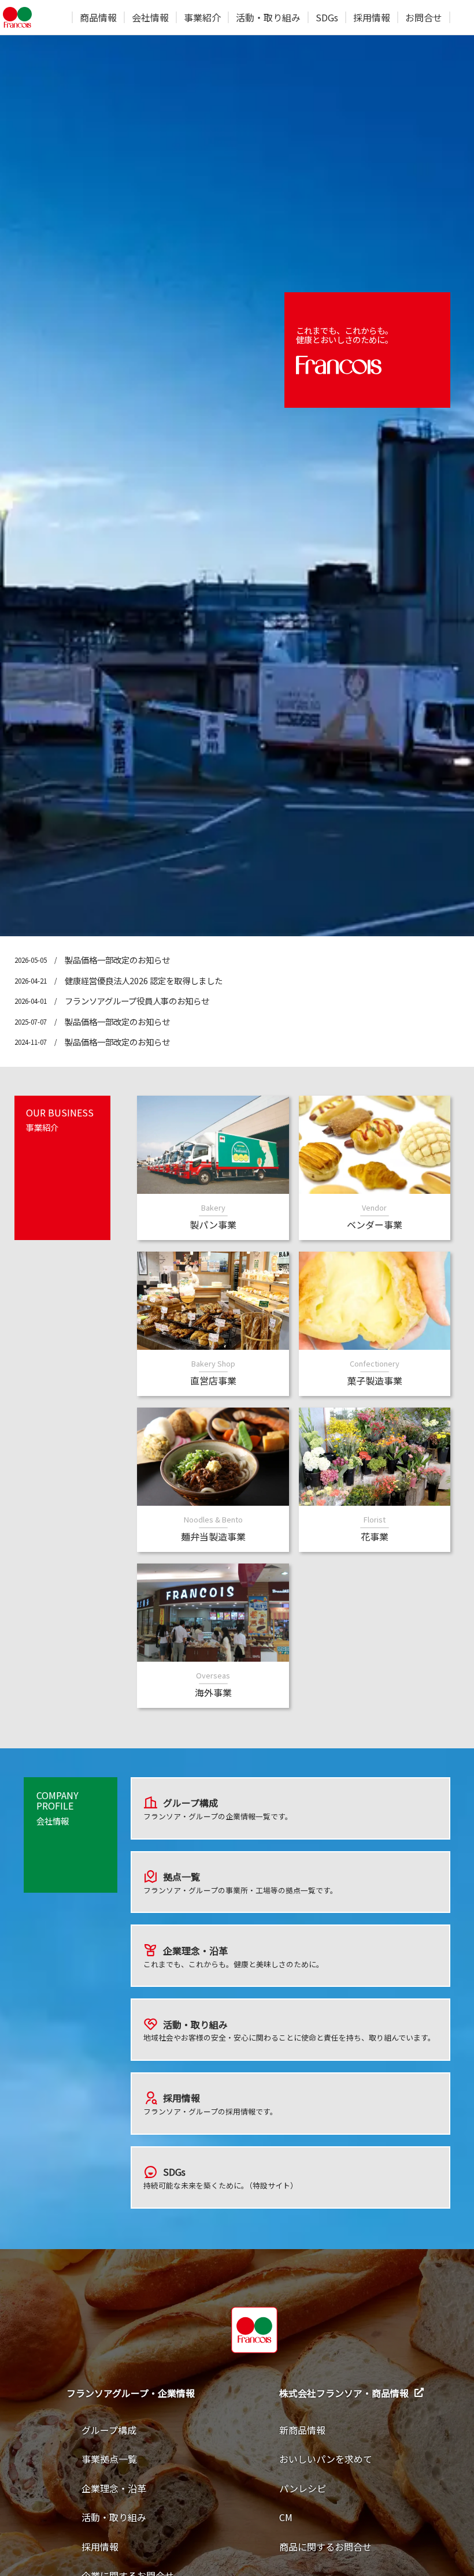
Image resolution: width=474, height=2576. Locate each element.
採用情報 (372, 17)
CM (286, 2517)
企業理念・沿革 (114, 2488)
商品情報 (98, 17)
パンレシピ (303, 2488)
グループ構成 (109, 2430)
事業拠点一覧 (109, 2459)
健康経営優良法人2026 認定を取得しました (144, 980)
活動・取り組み (268, 17)
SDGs (327, 17)
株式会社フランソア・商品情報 (344, 2393)
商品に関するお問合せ (325, 2547)
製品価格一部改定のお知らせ (117, 960)
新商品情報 (302, 2430)
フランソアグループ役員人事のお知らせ (137, 1001)
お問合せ (424, 17)
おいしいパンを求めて (326, 2459)
